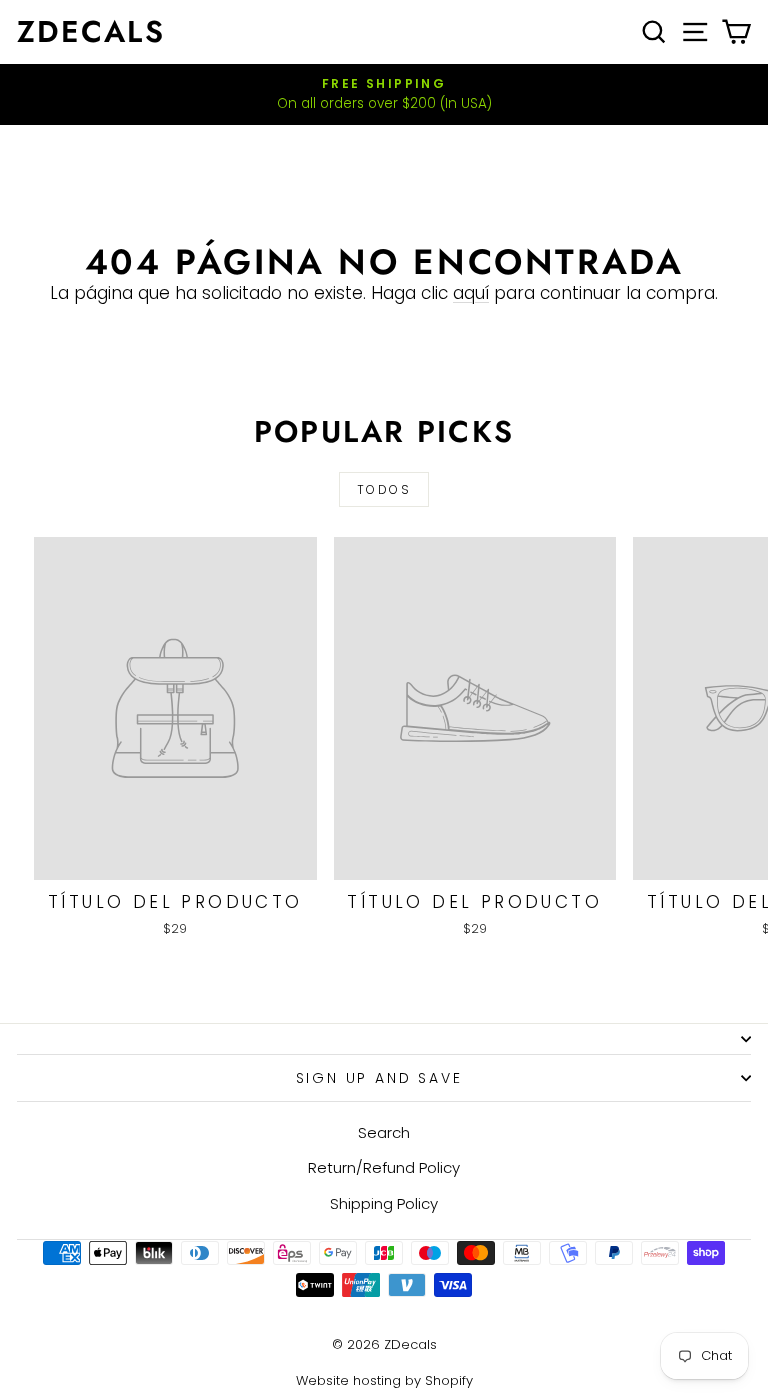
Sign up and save (379, 1078)
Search (384, 1132)
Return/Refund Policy (384, 1167)
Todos (384, 489)
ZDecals (91, 31)
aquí (471, 293)
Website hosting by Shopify (384, 1380)
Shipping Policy (384, 1203)
